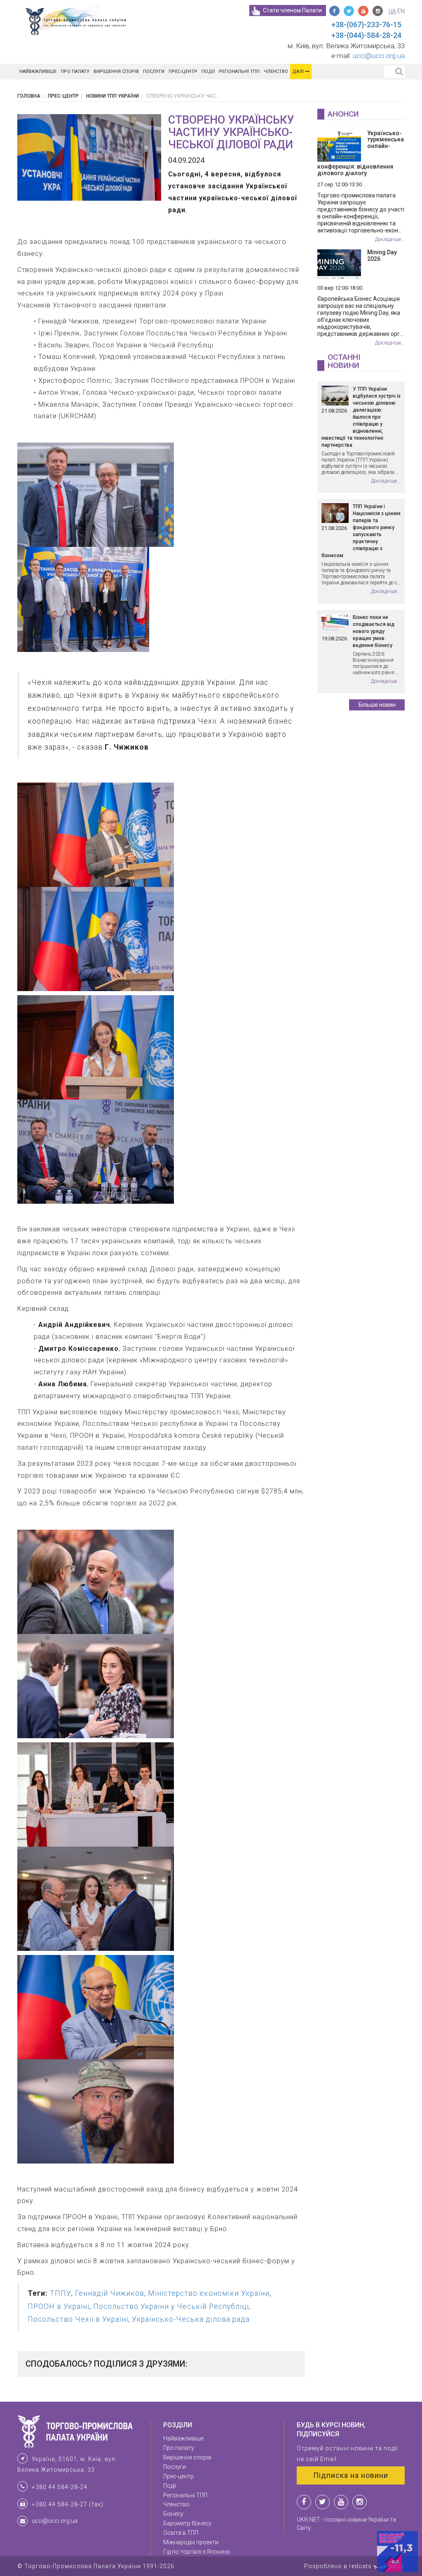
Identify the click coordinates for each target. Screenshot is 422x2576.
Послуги (154, 71)
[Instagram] (378, 11)
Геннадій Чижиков (110, 2293)
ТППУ (61, 2293)
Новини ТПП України (113, 96)
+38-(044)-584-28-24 (366, 35)
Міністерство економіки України (209, 2293)
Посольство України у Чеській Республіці (171, 2306)
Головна (29, 96)
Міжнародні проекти (191, 2542)
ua (392, 11)
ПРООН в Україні (59, 2306)
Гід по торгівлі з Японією (197, 2552)
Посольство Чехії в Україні (78, 2319)
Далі (299, 71)
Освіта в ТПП (181, 2533)
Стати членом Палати (292, 10)
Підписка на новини (351, 2475)
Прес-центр (183, 71)
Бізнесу (173, 2514)
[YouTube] (363, 11)
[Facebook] (334, 11)
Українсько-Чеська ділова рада (191, 2319)
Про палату (75, 71)
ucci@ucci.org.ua (379, 56)
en (401, 11)
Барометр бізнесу (187, 2523)
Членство (276, 71)
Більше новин (377, 705)
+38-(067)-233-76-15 (366, 25)
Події (208, 71)
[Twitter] (349, 11)
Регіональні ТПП (239, 71)
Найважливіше (38, 71)
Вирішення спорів (116, 71)
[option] (89, 157)
